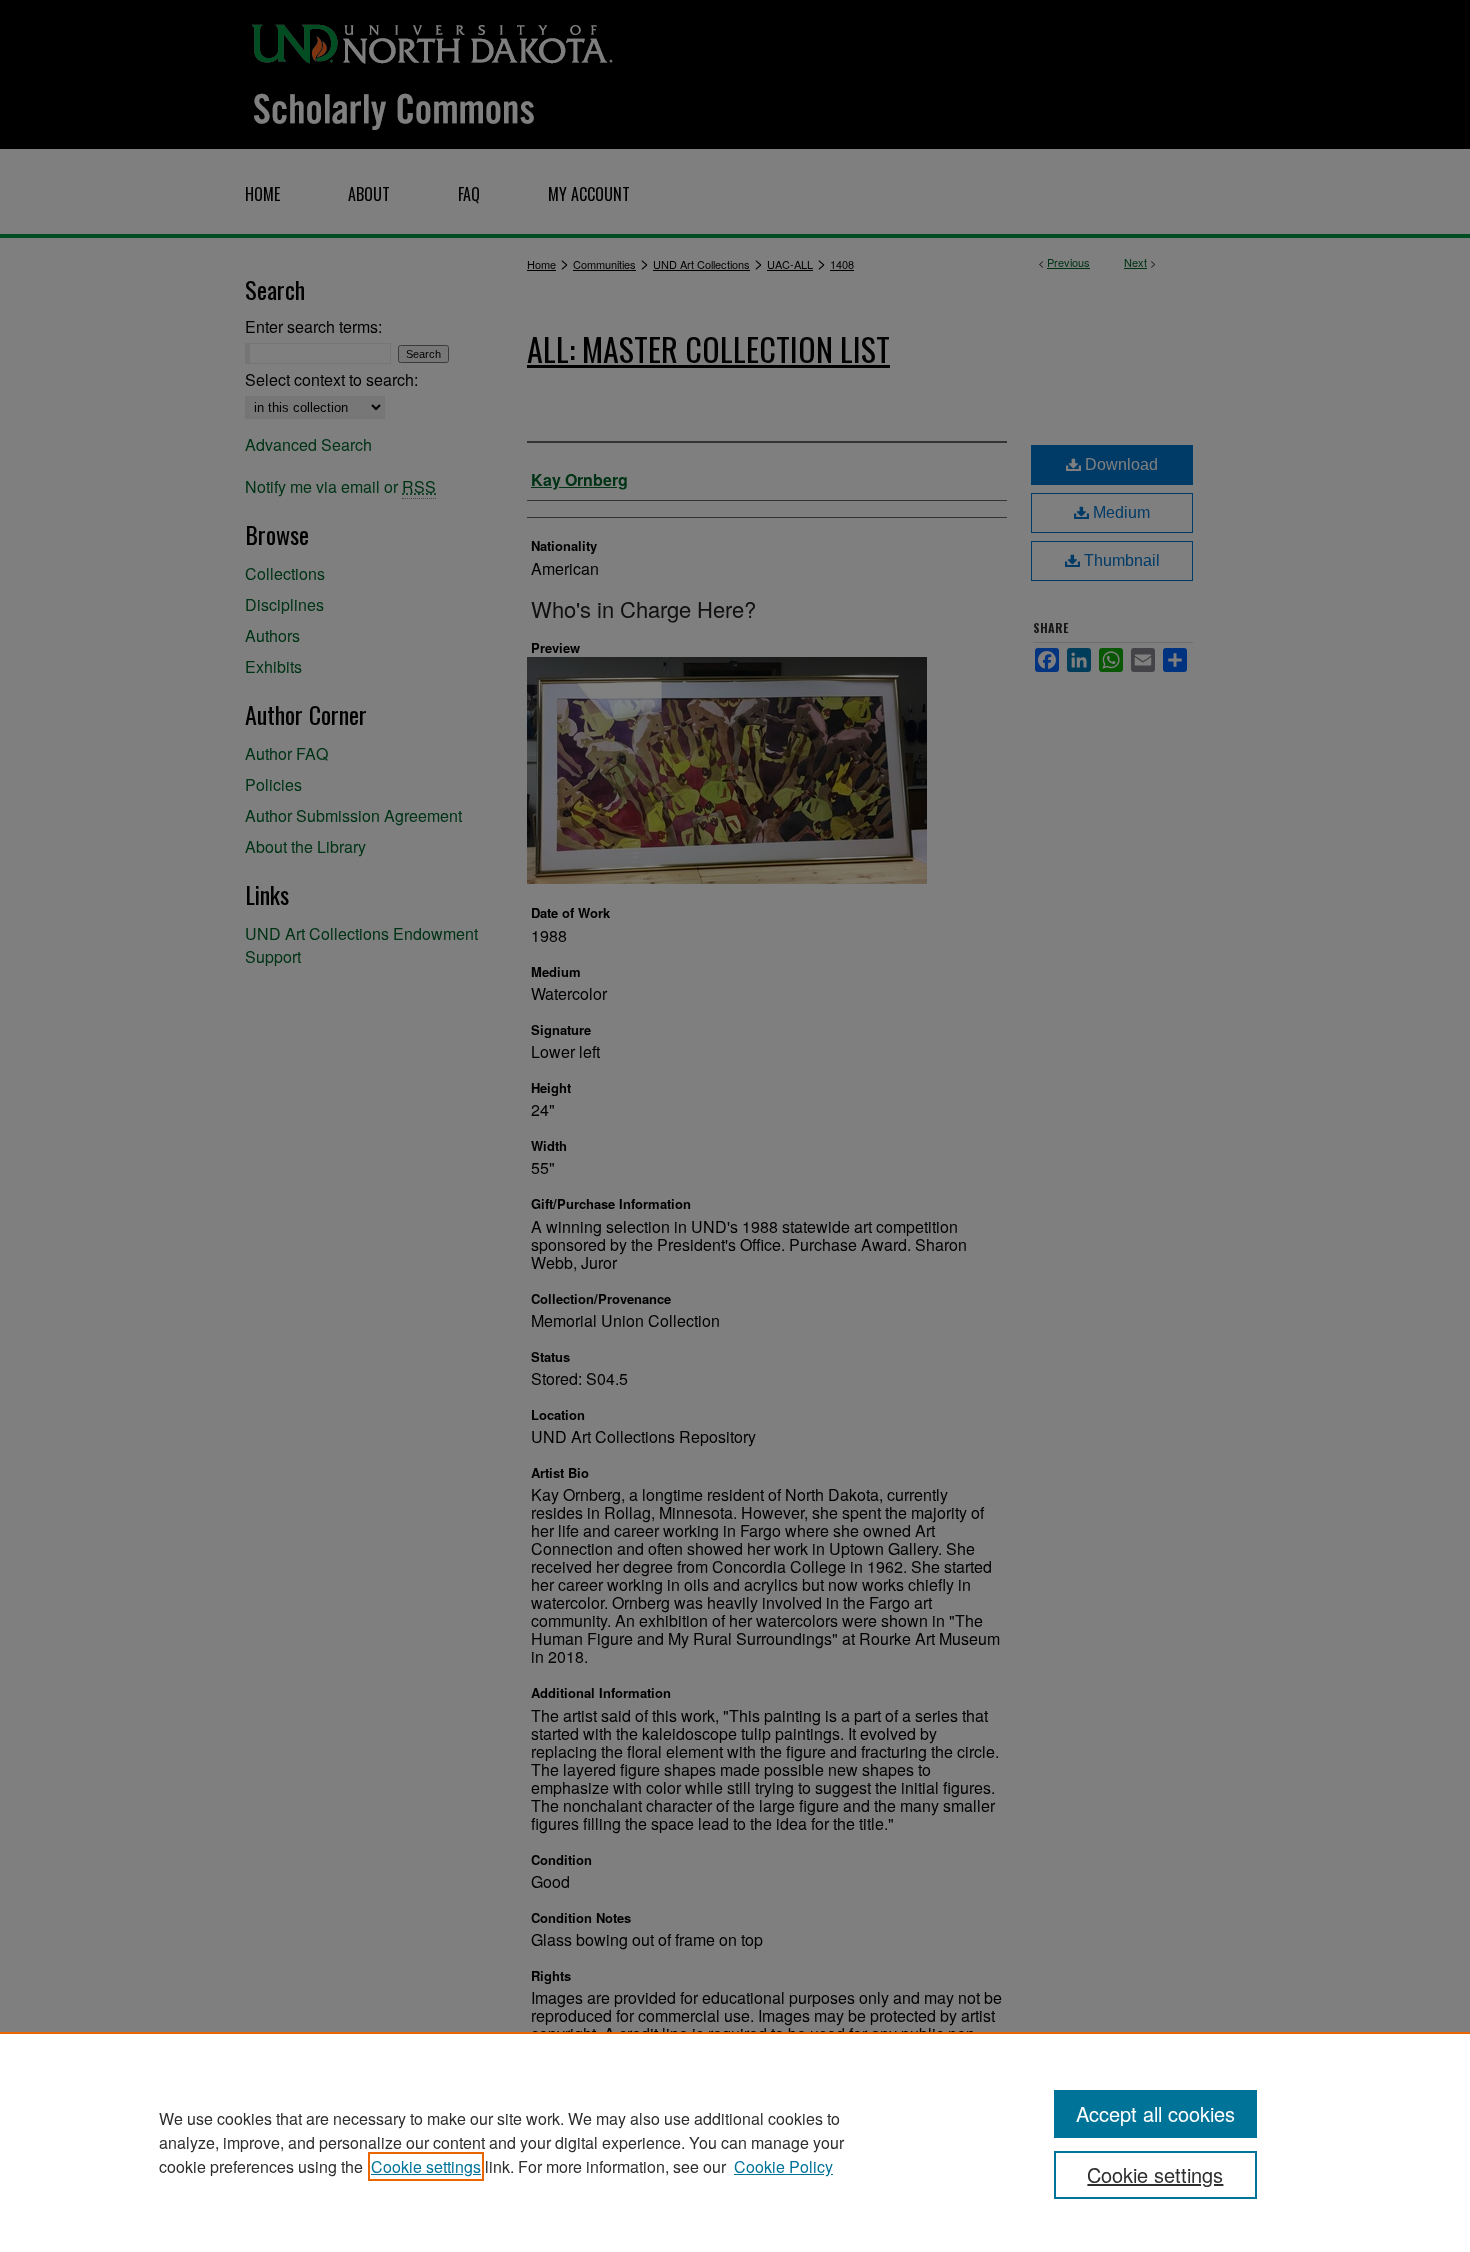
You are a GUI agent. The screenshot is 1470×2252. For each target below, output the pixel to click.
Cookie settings (426, 2166)
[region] (735, 2142)
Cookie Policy (783, 2166)
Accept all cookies (1155, 2113)
